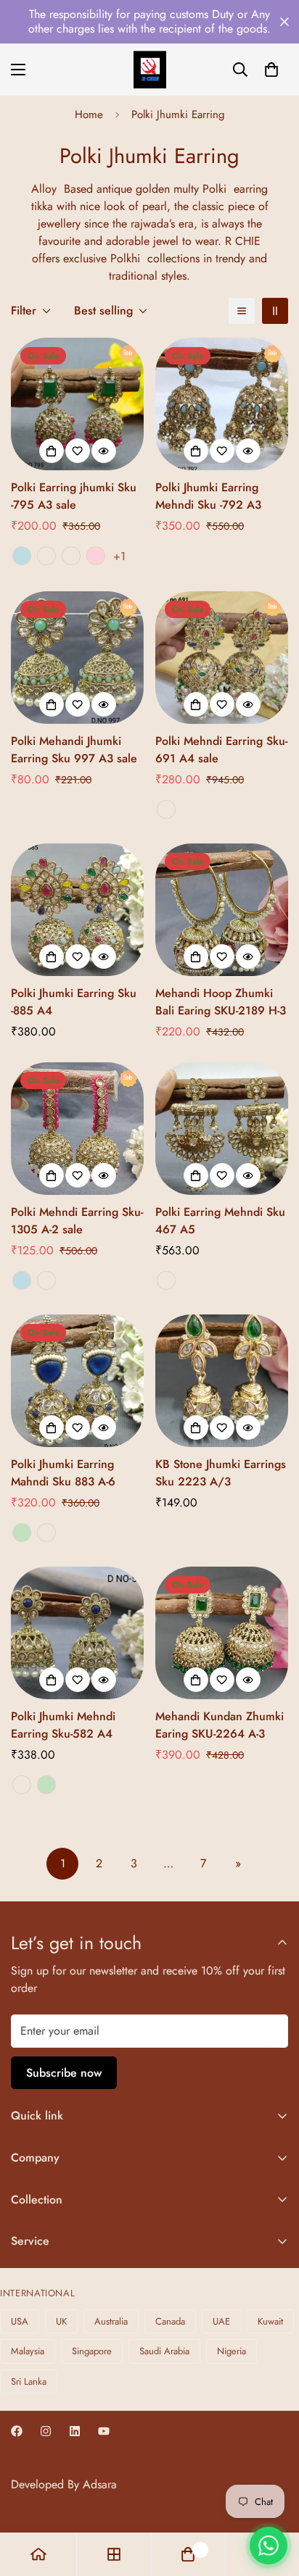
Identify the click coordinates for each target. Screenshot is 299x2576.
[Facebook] (17, 2431)
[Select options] (52, 451)
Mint (22, 556)
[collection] (114, 2554)
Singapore (92, 2351)
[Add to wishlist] (78, 451)
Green (22, 1533)
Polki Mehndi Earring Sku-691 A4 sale (221, 750)
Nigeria (232, 2351)
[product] (38, 2554)
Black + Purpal (71, 556)
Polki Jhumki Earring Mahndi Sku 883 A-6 (63, 1473)
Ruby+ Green (46, 556)
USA (20, 2321)
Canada (170, 2321)
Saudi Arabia (164, 2351)
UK (61, 2321)
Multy (166, 809)
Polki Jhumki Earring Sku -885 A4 (74, 1002)
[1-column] (242, 311)
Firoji (46, 1533)
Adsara (100, 2484)
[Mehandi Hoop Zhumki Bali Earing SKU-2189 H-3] (222, 910)
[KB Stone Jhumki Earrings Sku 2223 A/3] (222, 1381)
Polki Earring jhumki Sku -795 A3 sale (74, 496)
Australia (111, 2321)
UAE (221, 2321)
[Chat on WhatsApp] (269, 2546)
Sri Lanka (29, 2381)
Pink (96, 556)
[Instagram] (46, 2431)
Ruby (22, 1785)
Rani (46, 1280)
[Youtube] (104, 2431)
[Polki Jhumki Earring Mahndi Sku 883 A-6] (77, 1381)
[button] (271, 70)
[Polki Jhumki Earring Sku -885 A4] (77, 910)
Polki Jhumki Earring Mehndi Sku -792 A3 (208, 496)
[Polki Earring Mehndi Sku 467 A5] (222, 1129)
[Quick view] (104, 451)
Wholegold (166, 1280)
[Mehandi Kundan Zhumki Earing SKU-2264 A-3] (222, 1633)
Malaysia (28, 2351)
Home (89, 114)
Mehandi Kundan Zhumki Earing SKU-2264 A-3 (220, 1725)
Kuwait (270, 2321)
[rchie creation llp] (150, 70)
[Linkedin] (75, 2431)
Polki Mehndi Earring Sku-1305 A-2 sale (77, 1221)
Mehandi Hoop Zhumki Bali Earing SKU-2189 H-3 (221, 1002)
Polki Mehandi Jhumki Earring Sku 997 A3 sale (74, 750)
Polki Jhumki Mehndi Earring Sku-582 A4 (63, 1725)
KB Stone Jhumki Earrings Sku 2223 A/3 (221, 1473)
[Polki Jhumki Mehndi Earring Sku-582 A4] (77, 1633)
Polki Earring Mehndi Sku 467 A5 (220, 1221)
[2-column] (275, 311)
